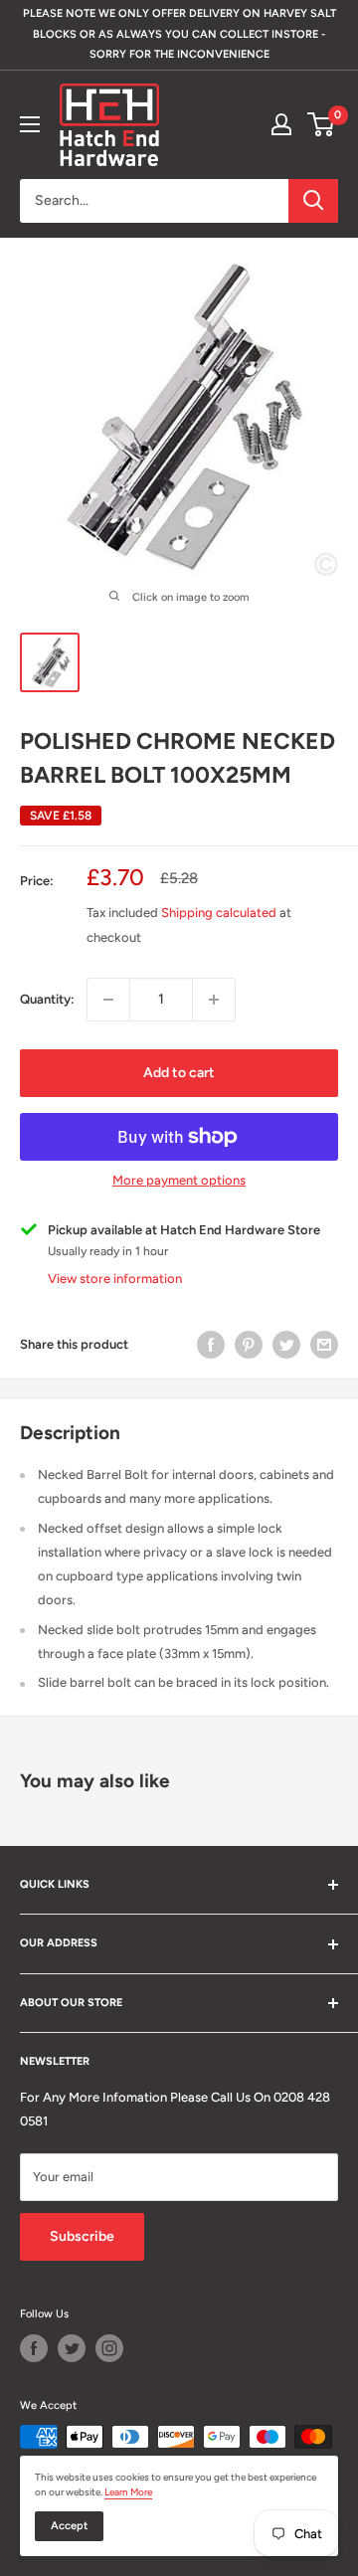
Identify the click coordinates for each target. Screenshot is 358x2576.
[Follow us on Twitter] (72, 2348)
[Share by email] (324, 1345)
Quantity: (47, 999)
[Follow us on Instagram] (109, 2348)
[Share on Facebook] (211, 1345)
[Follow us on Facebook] (34, 2348)
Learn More (128, 2492)
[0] (322, 124)
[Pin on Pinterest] (249, 1345)
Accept (69, 2526)
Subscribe (82, 2236)
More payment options (179, 1180)
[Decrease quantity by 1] (108, 1000)
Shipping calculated (219, 913)
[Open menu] (30, 124)
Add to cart (179, 1073)
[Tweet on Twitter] (286, 1345)
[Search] (313, 201)
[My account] (281, 124)
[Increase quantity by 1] (214, 1000)
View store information (115, 1279)
